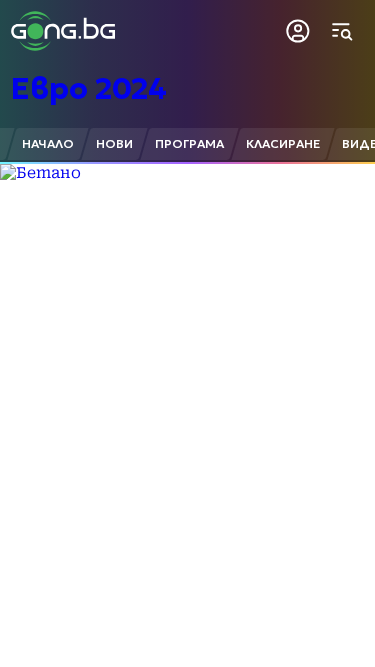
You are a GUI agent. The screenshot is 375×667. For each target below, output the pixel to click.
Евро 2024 (89, 88)
